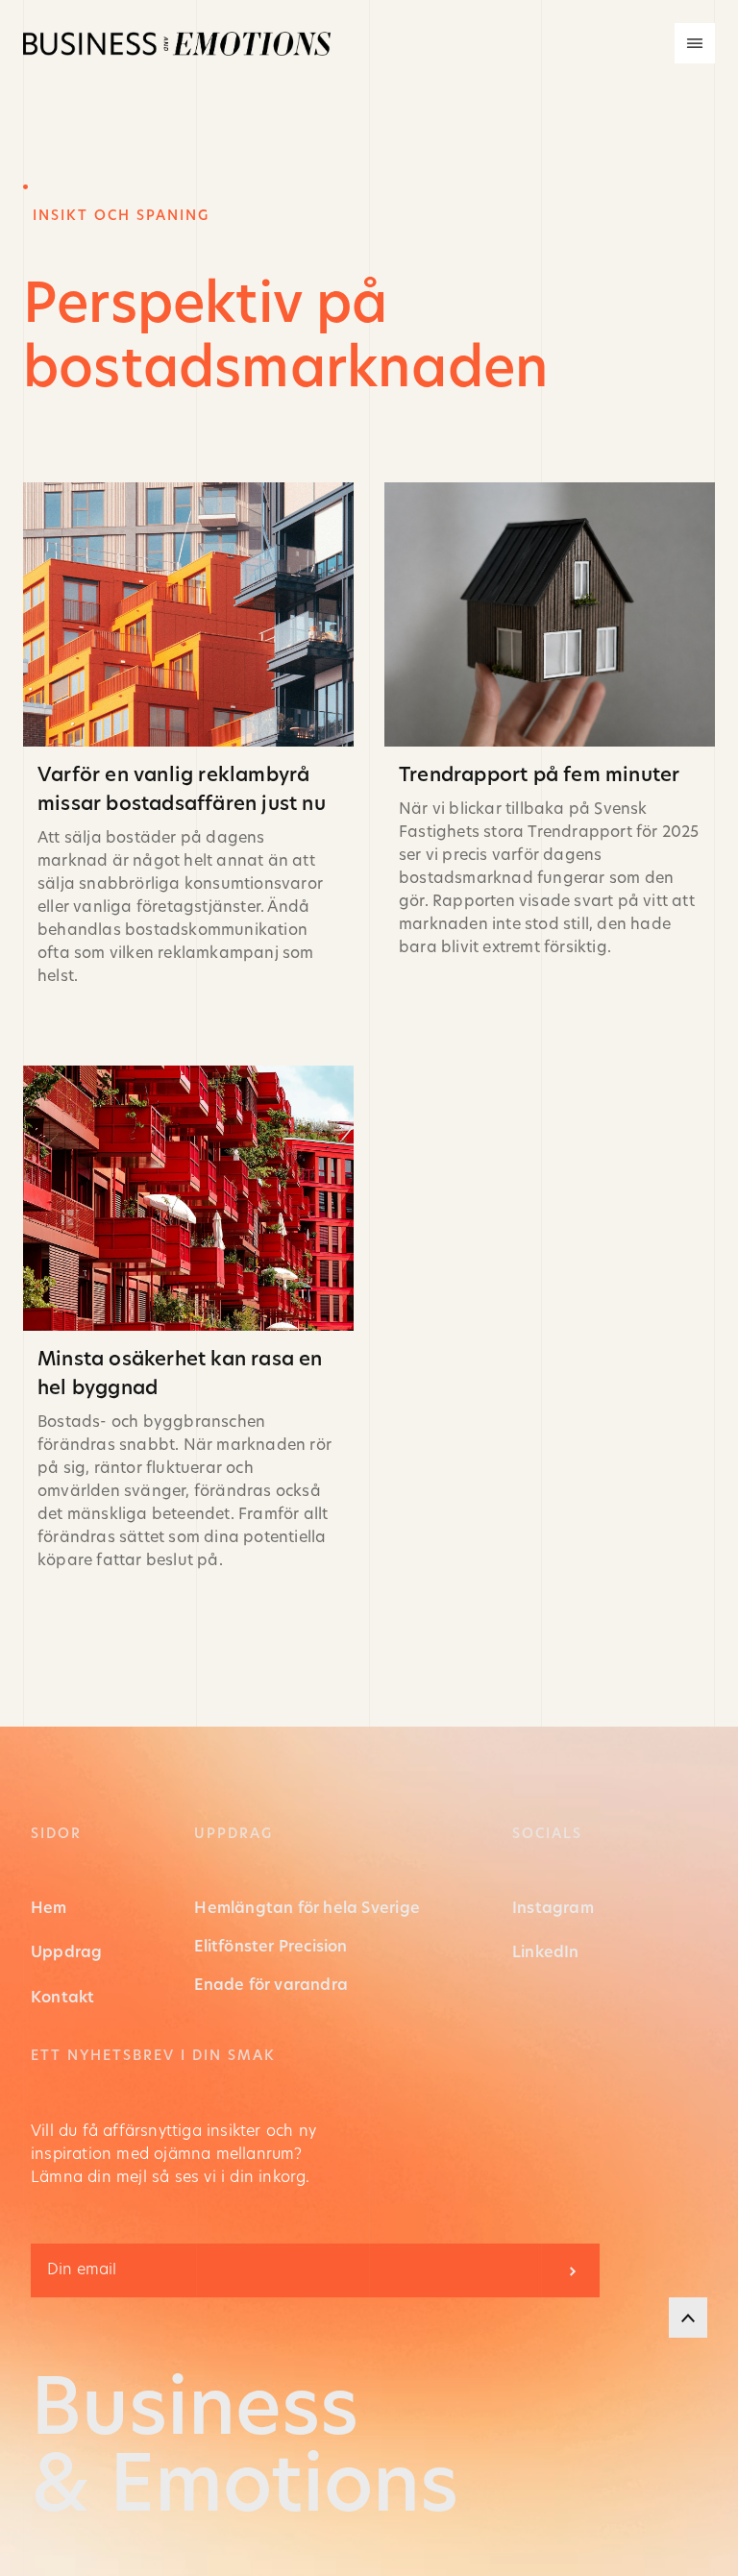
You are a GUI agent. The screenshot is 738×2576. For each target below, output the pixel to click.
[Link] (188, 736)
